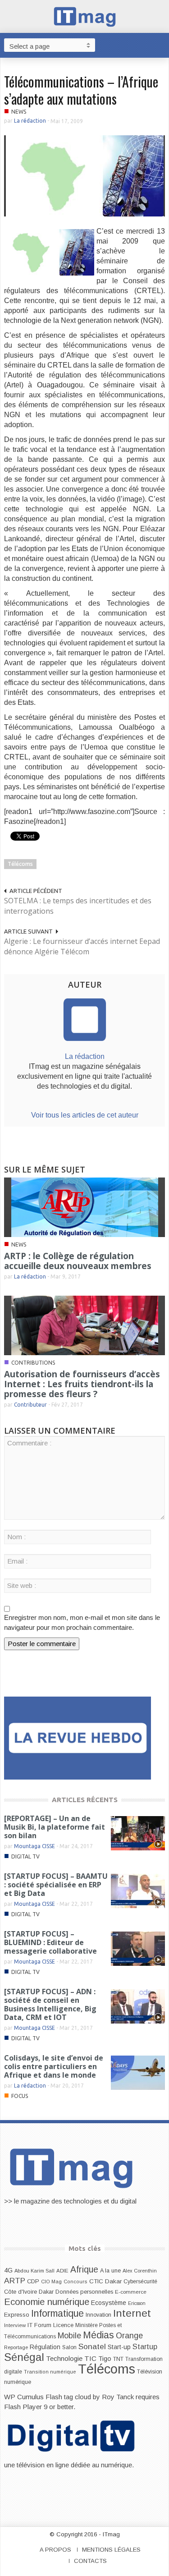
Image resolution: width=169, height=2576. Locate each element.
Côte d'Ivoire (21, 2292)
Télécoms (20, 864)
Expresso (17, 2315)
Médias (98, 2335)
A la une (110, 2271)
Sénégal (24, 2357)
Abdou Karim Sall (34, 2271)
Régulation (45, 2347)
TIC (90, 2358)
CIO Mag (51, 2282)
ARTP (15, 2281)
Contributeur (30, 1405)
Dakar (46, 2292)
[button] (160, 45)
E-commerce (131, 2292)
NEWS (19, 112)
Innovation (98, 2315)
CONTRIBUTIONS (33, 1363)
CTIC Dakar (105, 2281)
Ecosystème (109, 2303)
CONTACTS (90, 2561)
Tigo (105, 2359)
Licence (63, 2325)
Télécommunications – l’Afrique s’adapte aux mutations (81, 90)
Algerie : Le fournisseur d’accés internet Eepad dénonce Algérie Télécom (82, 946)
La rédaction (30, 121)
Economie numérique (47, 2302)
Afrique (84, 2270)
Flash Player (23, 2407)
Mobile (69, 2336)
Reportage (16, 2347)
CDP (33, 2281)
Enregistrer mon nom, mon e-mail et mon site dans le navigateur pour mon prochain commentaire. (82, 1622)
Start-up (119, 2347)
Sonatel (92, 2346)
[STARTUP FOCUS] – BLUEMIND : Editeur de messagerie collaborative (50, 1942)
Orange (129, 2336)
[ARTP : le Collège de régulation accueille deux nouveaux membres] (85, 1207)
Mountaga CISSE (34, 1846)
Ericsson (137, 2303)
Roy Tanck (118, 2397)
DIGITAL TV (25, 1856)
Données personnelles (84, 2292)
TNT (118, 2359)
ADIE (62, 2271)
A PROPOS (55, 2550)
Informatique (57, 2314)
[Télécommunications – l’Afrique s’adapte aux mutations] (85, 175)
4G (8, 2270)
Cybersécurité (140, 2282)
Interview (15, 2325)
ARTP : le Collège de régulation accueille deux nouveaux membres (78, 1261)
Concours (75, 2282)
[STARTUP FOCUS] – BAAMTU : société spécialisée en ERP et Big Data (56, 1885)
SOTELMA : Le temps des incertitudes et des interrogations (78, 906)
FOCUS (20, 2096)
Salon (69, 2347)
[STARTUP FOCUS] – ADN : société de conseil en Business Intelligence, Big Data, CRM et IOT (50, 2004)
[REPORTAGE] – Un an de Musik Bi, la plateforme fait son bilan (55, 1827)
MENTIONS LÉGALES (111, 2550)
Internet (132, 2313)
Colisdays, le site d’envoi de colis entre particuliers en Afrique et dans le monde (54, 2066)
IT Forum (39, 2325)
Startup (145, 2346)
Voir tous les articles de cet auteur (85, 1115)
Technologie (64, 2358)
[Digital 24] (78, 1737)
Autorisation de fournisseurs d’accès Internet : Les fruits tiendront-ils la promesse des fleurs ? (82, 1384)
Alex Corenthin (140, 2271)
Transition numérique (50, 2372)
